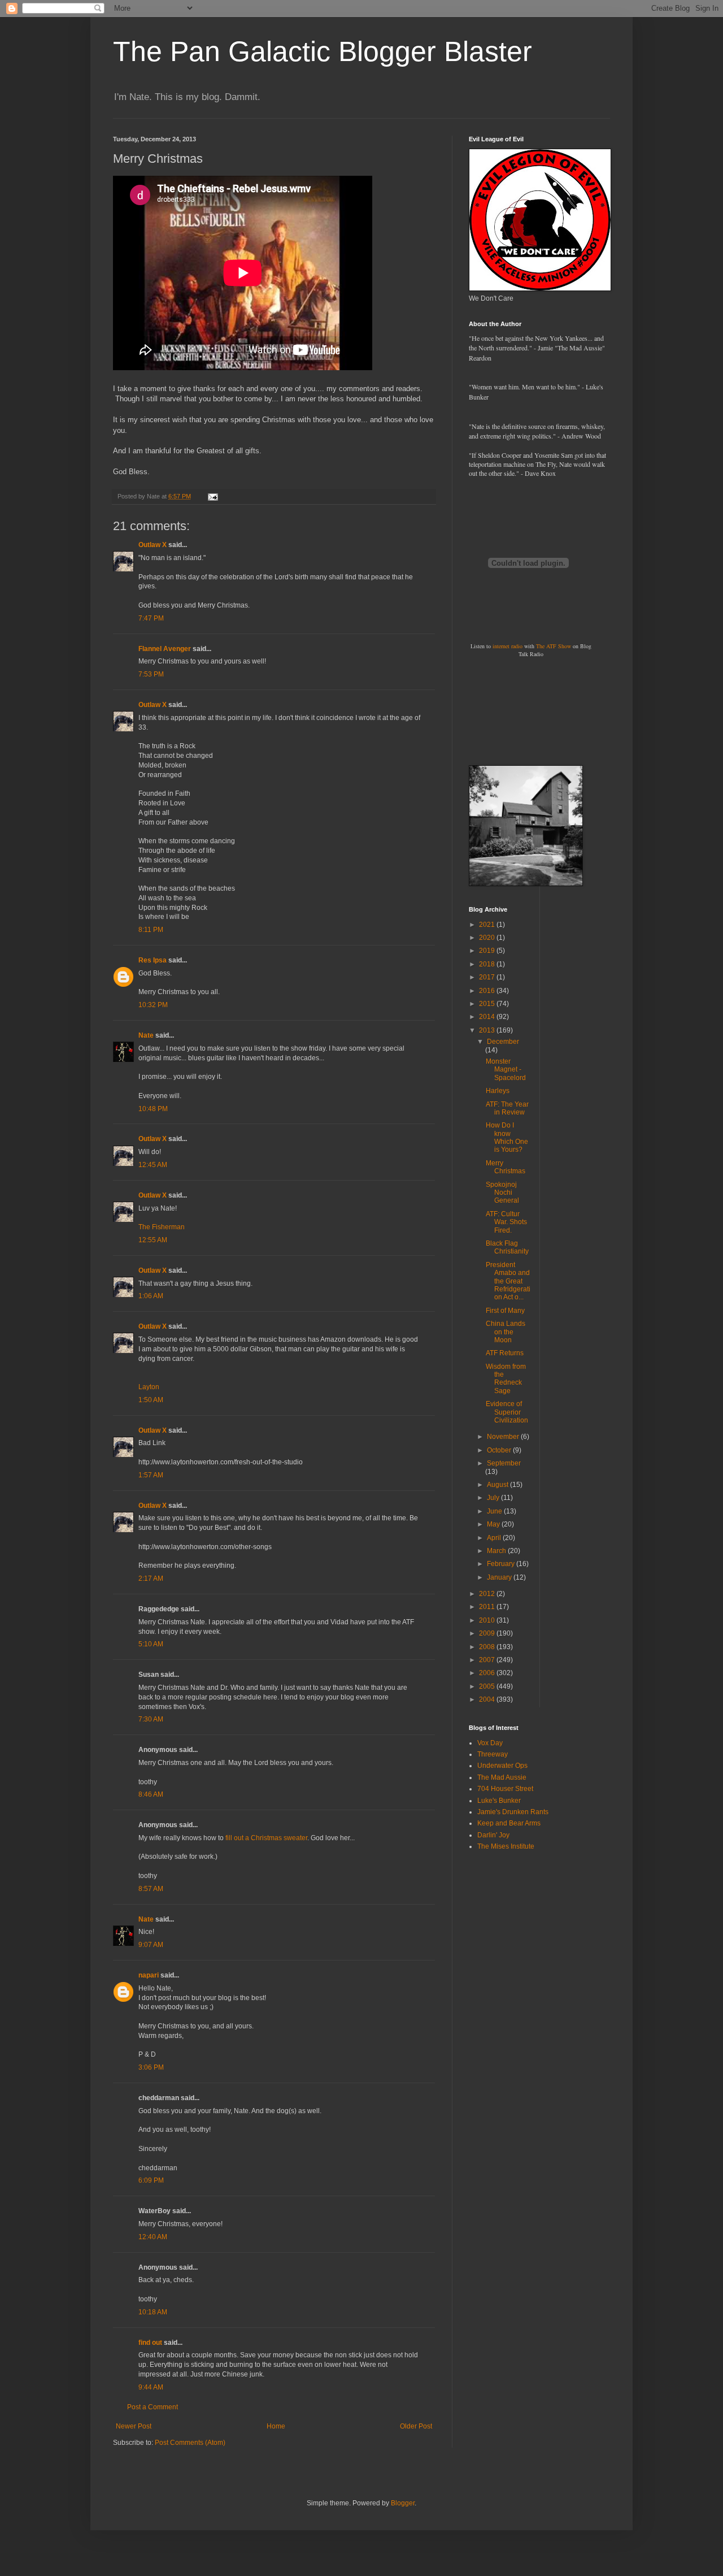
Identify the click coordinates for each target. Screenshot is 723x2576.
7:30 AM (151, 1719)
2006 (488, 1673)
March (497, 1551)
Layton (149, 1387)
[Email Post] (212, 496)
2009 (488, 1633)
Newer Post (134, 2426)
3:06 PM (151, 2067)
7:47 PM (151, 618)
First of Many (505, 1311)
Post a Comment (153, 2407)
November (504, 1437)
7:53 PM (151, 674)
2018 (488, 964)
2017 (488, 977)
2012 (488, 1594)
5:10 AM (151, 1644)
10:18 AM (153, 2312)
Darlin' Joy (493, 1835)
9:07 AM (151, 1945)
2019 (488, 951)
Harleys (498, 1091)
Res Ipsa (153, 960)
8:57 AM (151, 1889)
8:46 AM (151, 1794)
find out (150, 2343)
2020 (488, 938)
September (504, 1463)
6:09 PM (151, 2180)
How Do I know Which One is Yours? (507, 1137)
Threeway (493, 1754)
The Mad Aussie (502, 1777)
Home (276, 2426)
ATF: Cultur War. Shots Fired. (506, 1222)
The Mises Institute (506, 1846)
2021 (488, 925)
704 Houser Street (505, 1789)
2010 (488, 1620)
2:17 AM (151, 1578)
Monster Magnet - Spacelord (506, 1070)
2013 (488, 1030)
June (495, 1511)
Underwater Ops (502, 1766)
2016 (488, 991)
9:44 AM (151, 2387)
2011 (488, 1607)
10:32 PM (153, 1005)
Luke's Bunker (499, 1801)
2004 (488, 1699)
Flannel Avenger (165, 649)
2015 (488, 1004)
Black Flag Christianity (507, 1247)
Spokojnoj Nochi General (502, 1193)
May (494, 1524)
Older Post (416, 2426)
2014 (488, 1017)
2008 (488, 1647)
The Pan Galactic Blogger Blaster (323, 51)
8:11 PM (151, 930)
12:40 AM (153, 2237)
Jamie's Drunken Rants (513, 1812)
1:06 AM (151, 1296)
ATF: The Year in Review (507, 1108)
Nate (146, 1035)
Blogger (403, 2503)
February (502, 1564)
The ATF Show (554, 646)
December (503, 1042)
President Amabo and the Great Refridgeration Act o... (508, 1281)
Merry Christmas (506, 1167)
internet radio (508, 646)
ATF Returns (505, 1353)
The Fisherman (162, 1227)
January (500, 1577)
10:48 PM (153, 1109)
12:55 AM (153, 1240)
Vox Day (490, 1743)
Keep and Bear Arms (509, 1823)
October (500, 1450)
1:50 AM (151, 1400)
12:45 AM (153, 1165)
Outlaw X (153, 545)
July (494, 1498)
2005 (488, 1686)
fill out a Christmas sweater (266, 1838)
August (498, 1485)
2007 (488, 1660)
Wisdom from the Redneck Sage (506, 1379)
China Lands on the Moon (506, 1332)
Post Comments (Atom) (190, 2443)
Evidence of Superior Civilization (507, 1412)
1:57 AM (151, 1475)
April (495, 1538)
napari (149, 1975)
